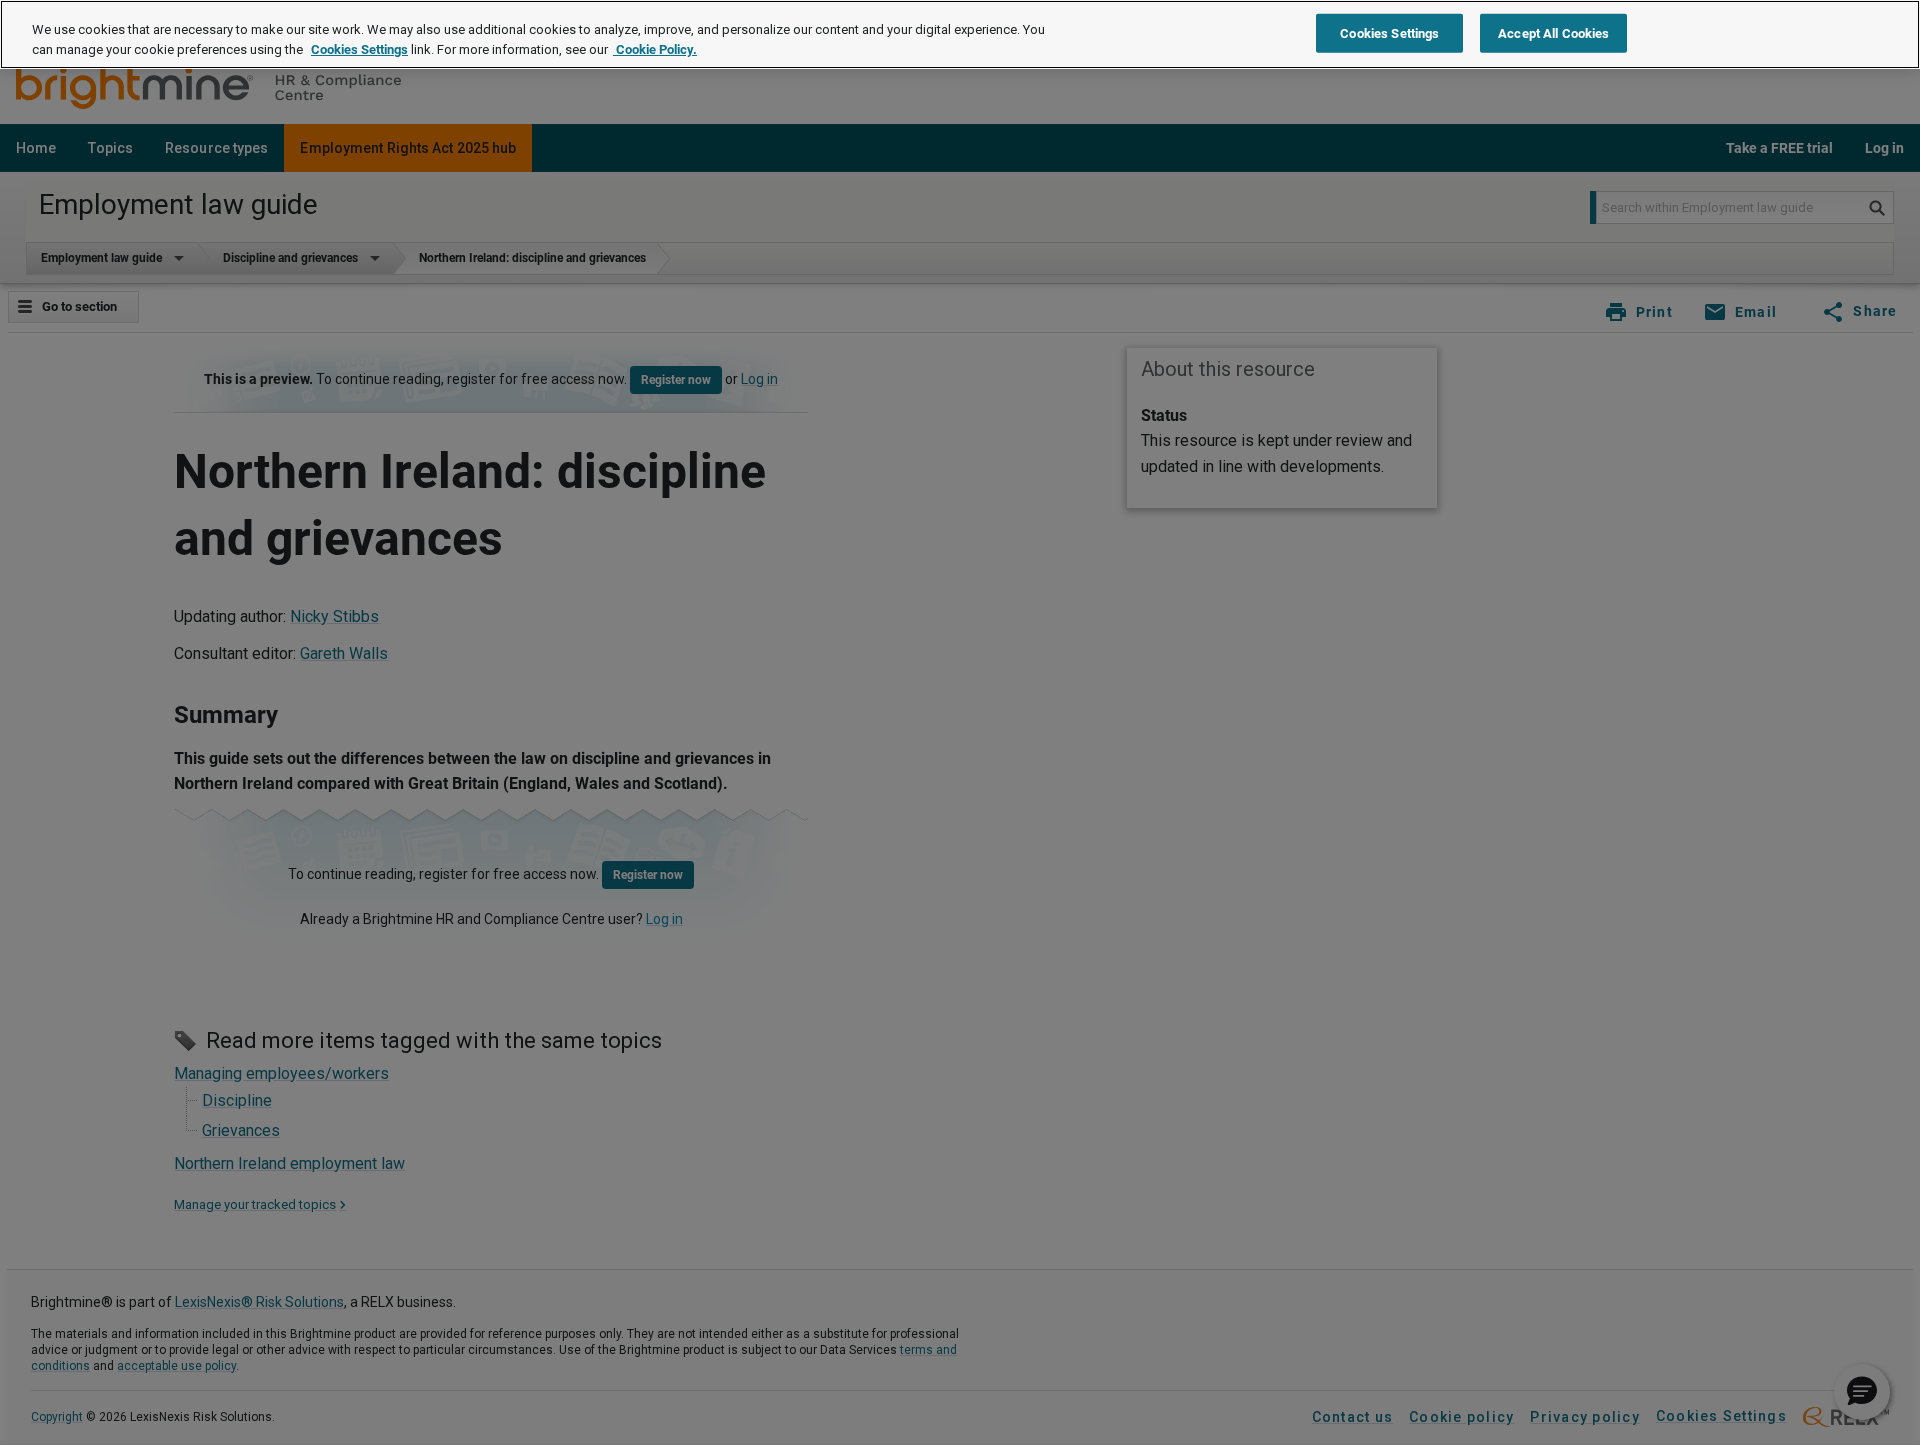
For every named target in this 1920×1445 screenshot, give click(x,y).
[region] (960, 34)
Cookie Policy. (655, 49)
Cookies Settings (359, 49)
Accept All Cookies (1553, 32)
